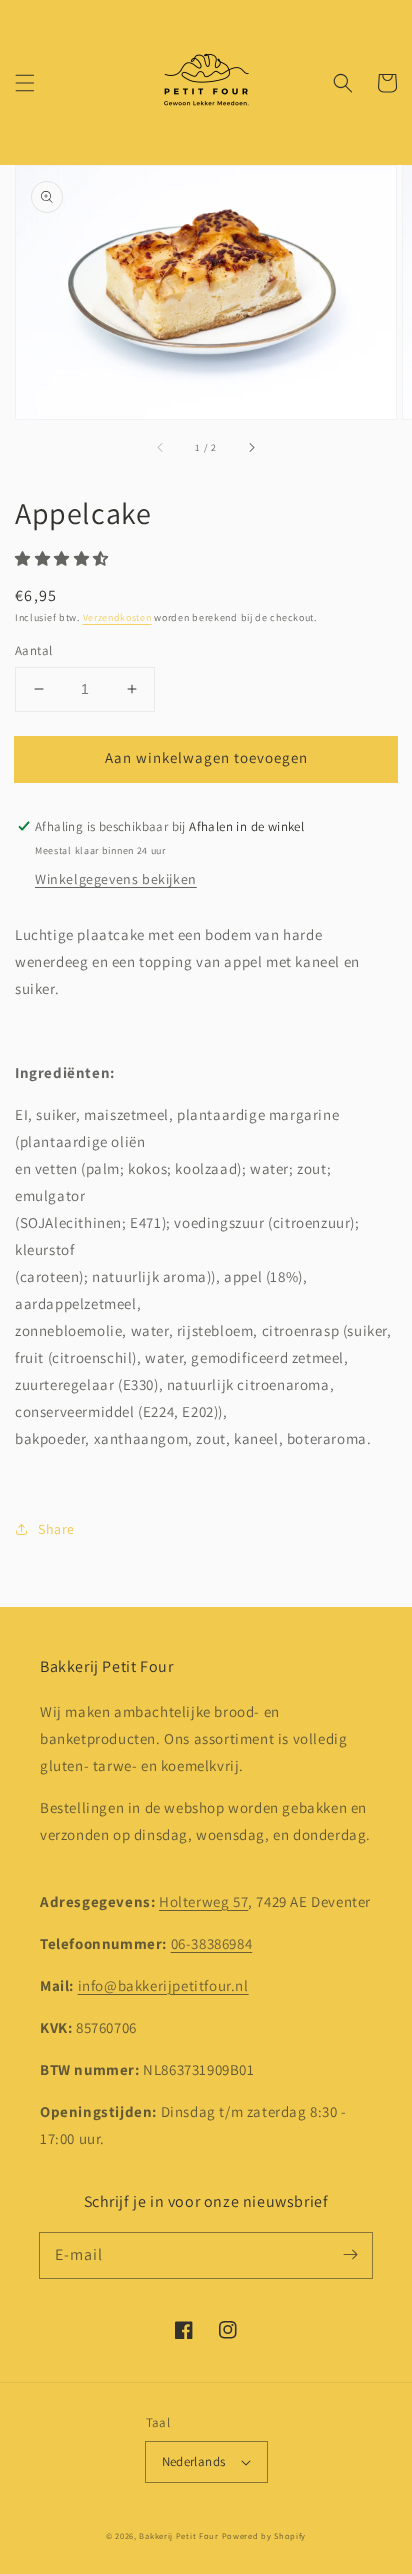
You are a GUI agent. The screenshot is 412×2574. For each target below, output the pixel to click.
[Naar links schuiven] (161, 447)
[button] (25, 83)
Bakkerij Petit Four (178, 2535)
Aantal (33, 650)
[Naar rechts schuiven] (251, 447)
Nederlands (194, 2461)
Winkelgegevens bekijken (116, 879)
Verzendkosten (117, 617)
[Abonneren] (350, 2255)
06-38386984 (212, 1943)
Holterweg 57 (203, 1901)
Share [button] (56, 1529)
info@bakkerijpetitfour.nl (163, 1985)
